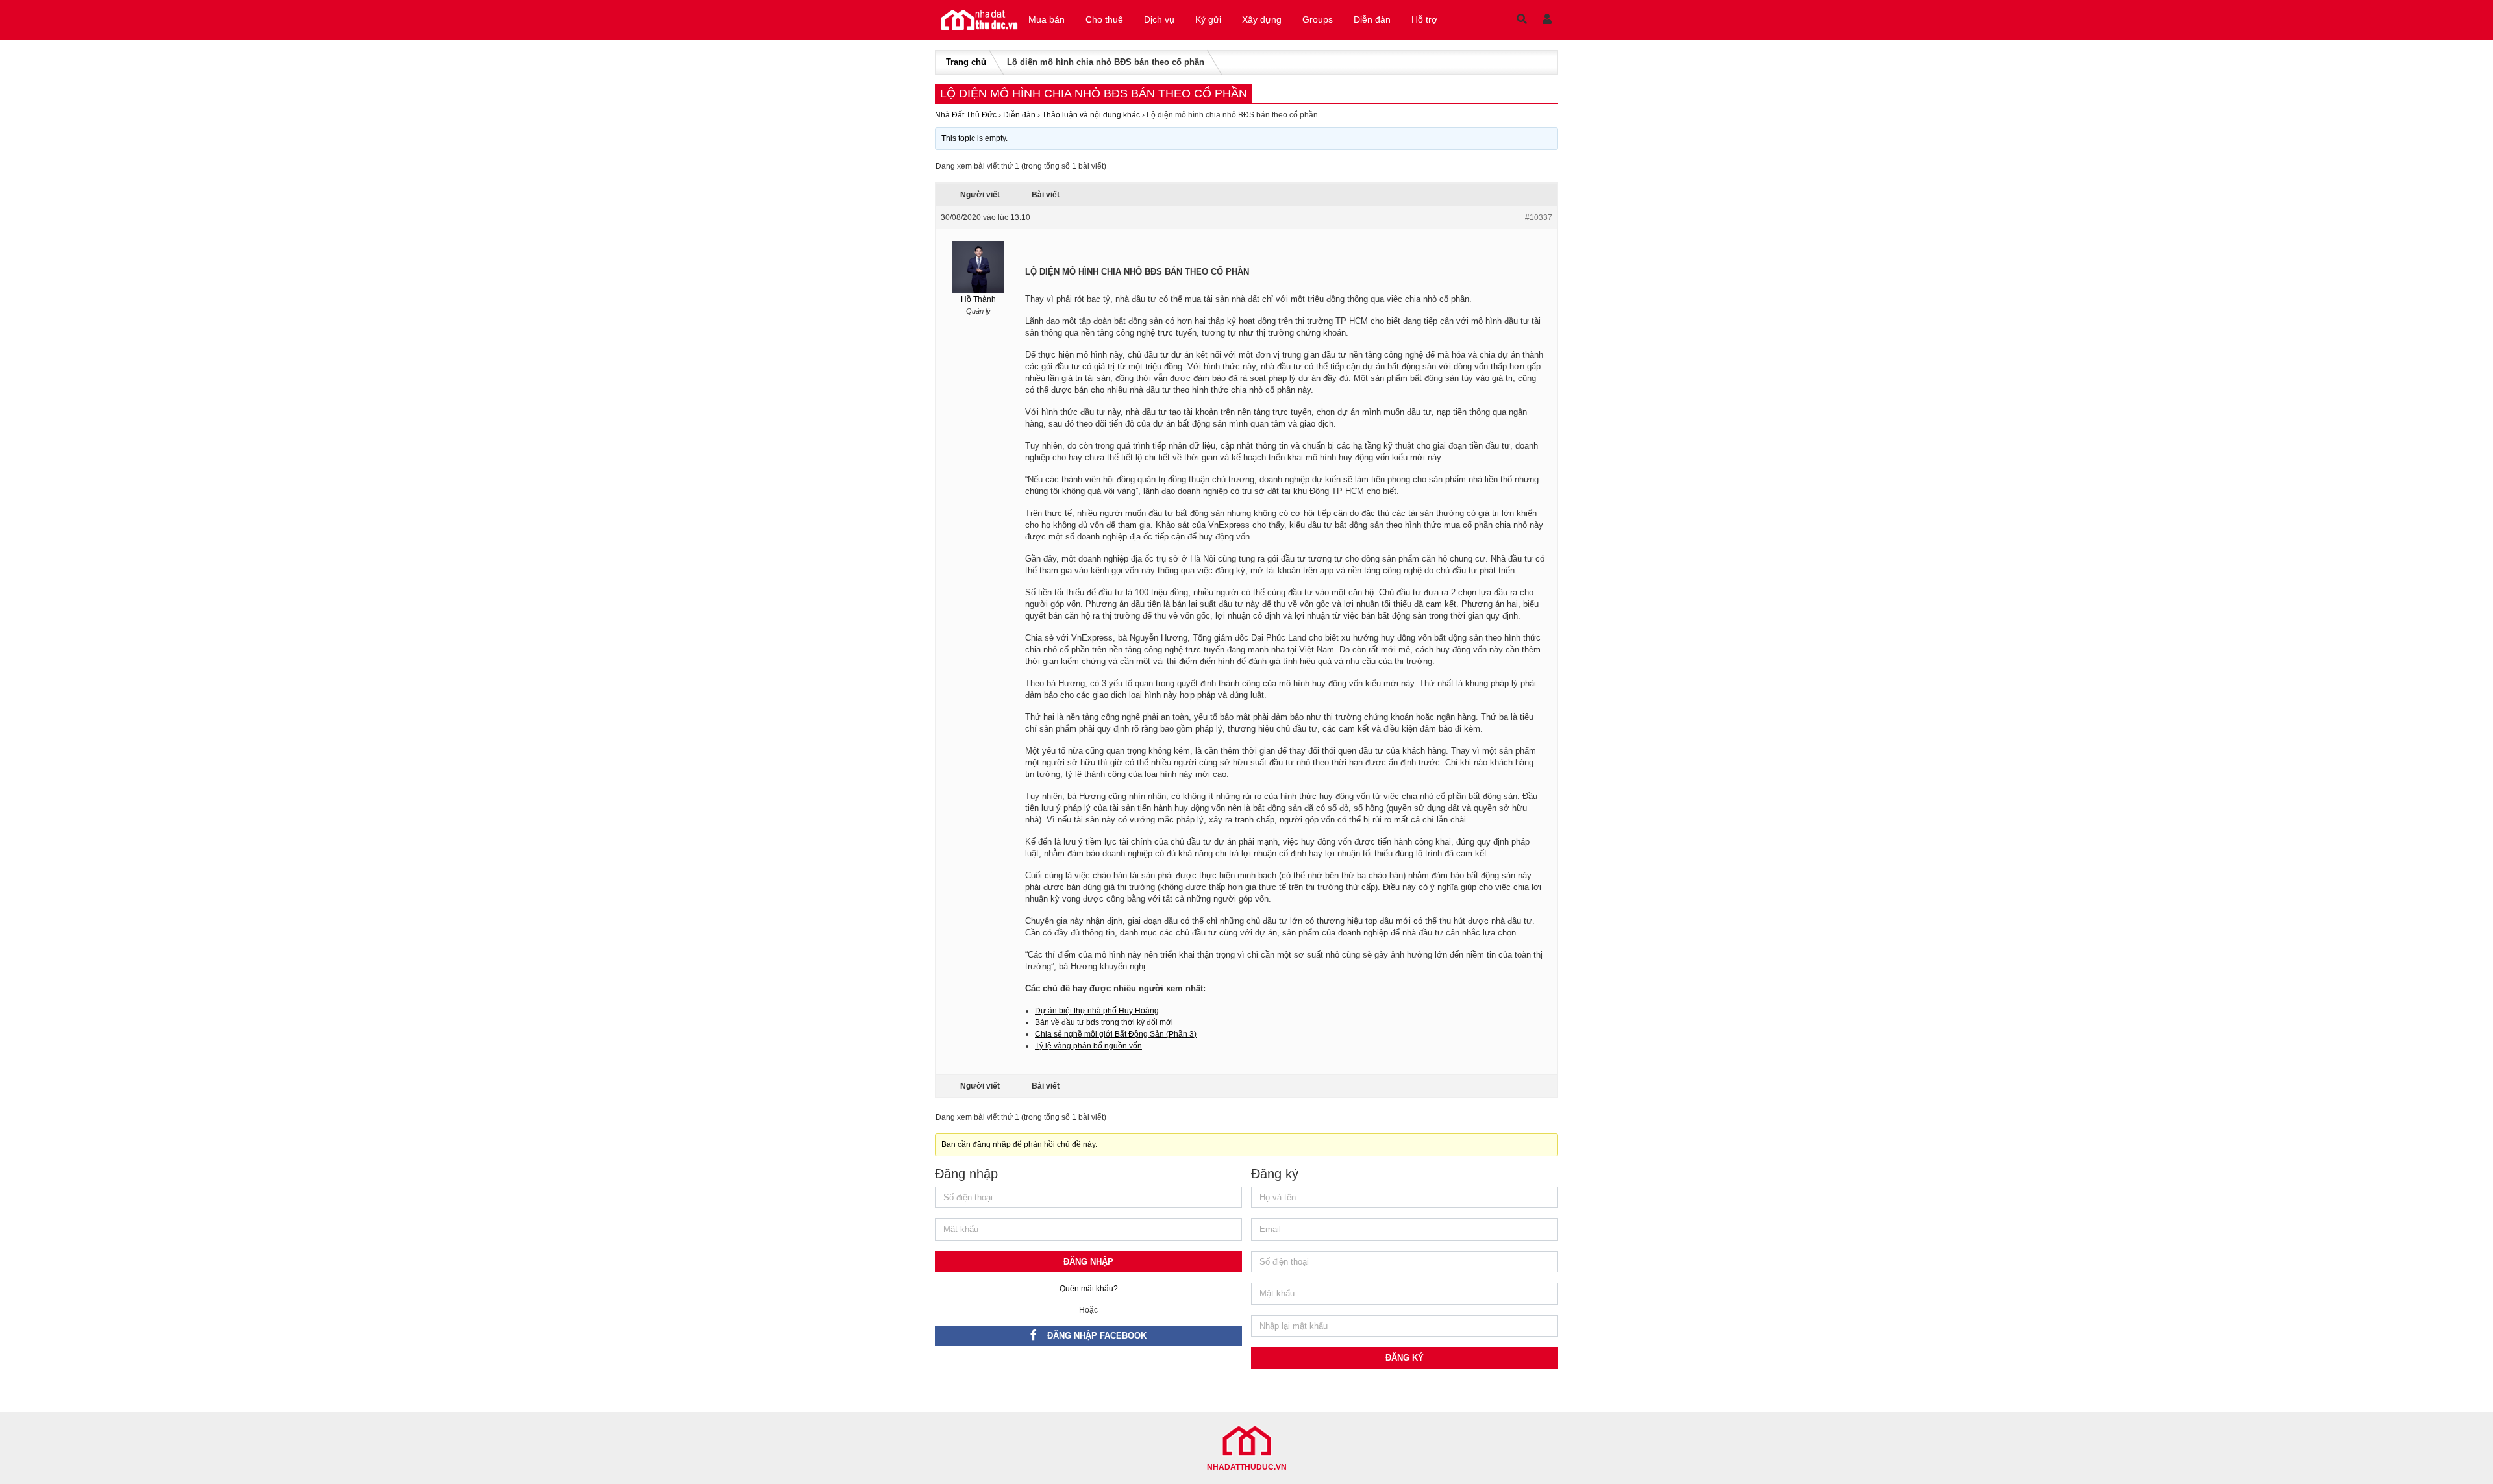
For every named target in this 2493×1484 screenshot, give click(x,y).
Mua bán (1047, 19)
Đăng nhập (1088, 1262)
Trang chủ (966, 62)
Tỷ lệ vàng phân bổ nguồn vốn (1088, 1046)
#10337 (1539, 217)
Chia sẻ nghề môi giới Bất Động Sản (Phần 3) (1116, 1034)
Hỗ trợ (1424, 19)
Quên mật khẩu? (1089, 1289)
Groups (1318, 19)
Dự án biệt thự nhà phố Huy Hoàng (1097, 1011)
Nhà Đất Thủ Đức (966, 115)
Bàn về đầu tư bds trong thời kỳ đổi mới (1104, 1022)
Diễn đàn (1372, 19)
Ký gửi (1208, 19)
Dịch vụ (1159, 19)
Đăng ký (1405, 1358)
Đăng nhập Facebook (1097, 1336)
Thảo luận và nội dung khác (1091, 115)
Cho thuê (1104, 19)
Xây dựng (1262, 19)
